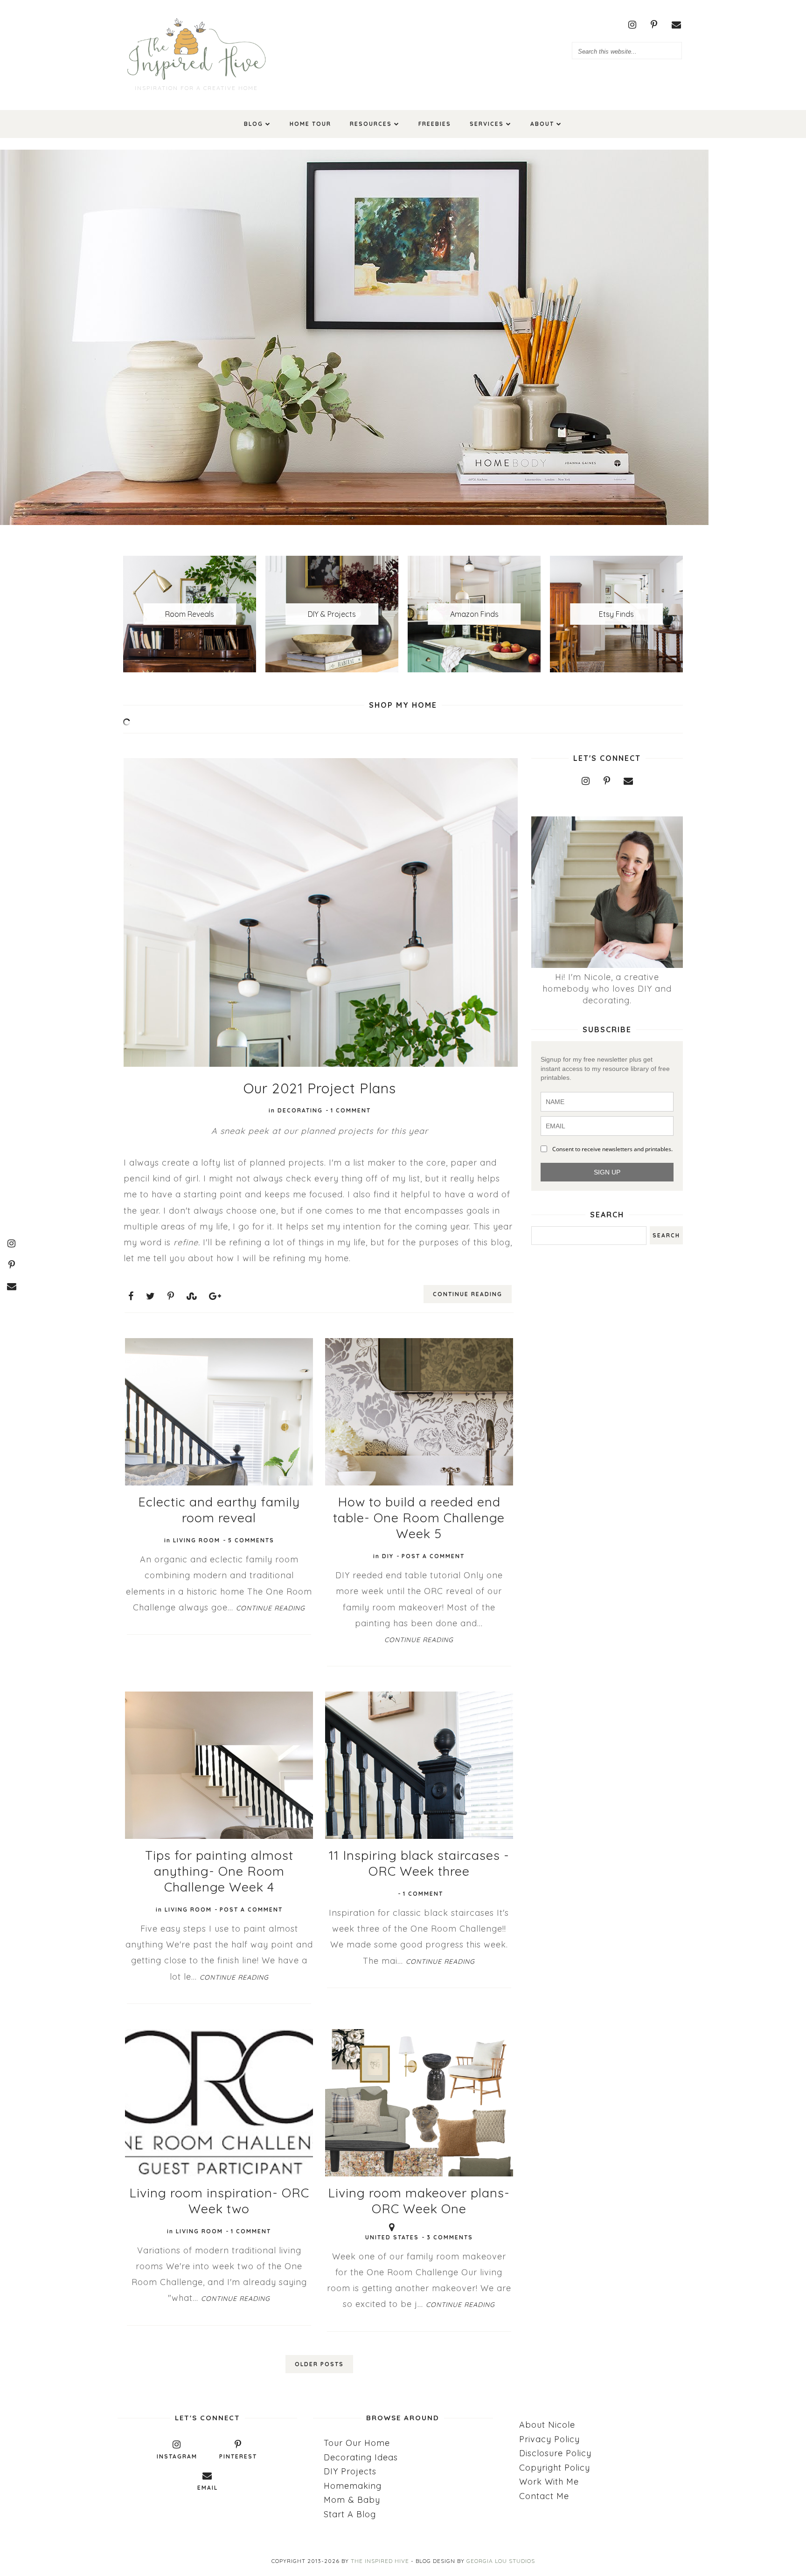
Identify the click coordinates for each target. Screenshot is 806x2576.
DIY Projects (350, 2471)
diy (388, 1556)
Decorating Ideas (361, 2457)
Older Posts (319, 2364)
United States (392, 2237)
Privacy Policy (549, 2439)
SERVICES (487, 124)
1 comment (351, 1110)
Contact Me (544, 2496)
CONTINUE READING (468, 1294)
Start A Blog (350, 2514)
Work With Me (549, 2482)
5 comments (251, 1540)
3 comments (450, 2237)
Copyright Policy (555, 2468)
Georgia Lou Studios (501, 2561)
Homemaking (353, 2486)
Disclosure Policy (555, 2453)
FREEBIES (435, 124)
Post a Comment (433, 1556)
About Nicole (547, 2425)
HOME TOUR (310, 124)
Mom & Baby (352, 2500)
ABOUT (542, 124)
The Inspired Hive (380, 2561)
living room (197, 1540)
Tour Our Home (357, 2443)
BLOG (254, 124)
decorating (300, 1110)
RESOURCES (371, 124)
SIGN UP (607, 1172)
